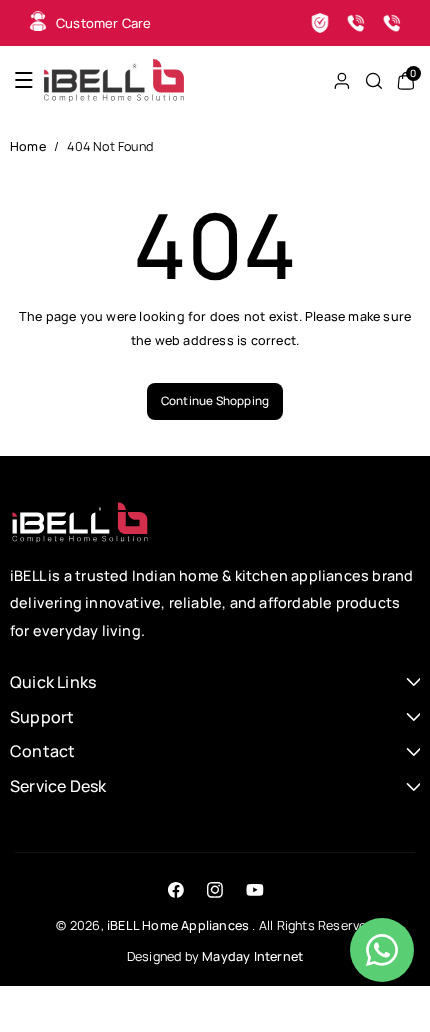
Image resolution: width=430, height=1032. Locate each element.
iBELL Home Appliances (178, 925)
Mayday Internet (252, 956)
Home (28, 146)
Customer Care (104, 23)
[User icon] (342, 81)
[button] (23, 80)
